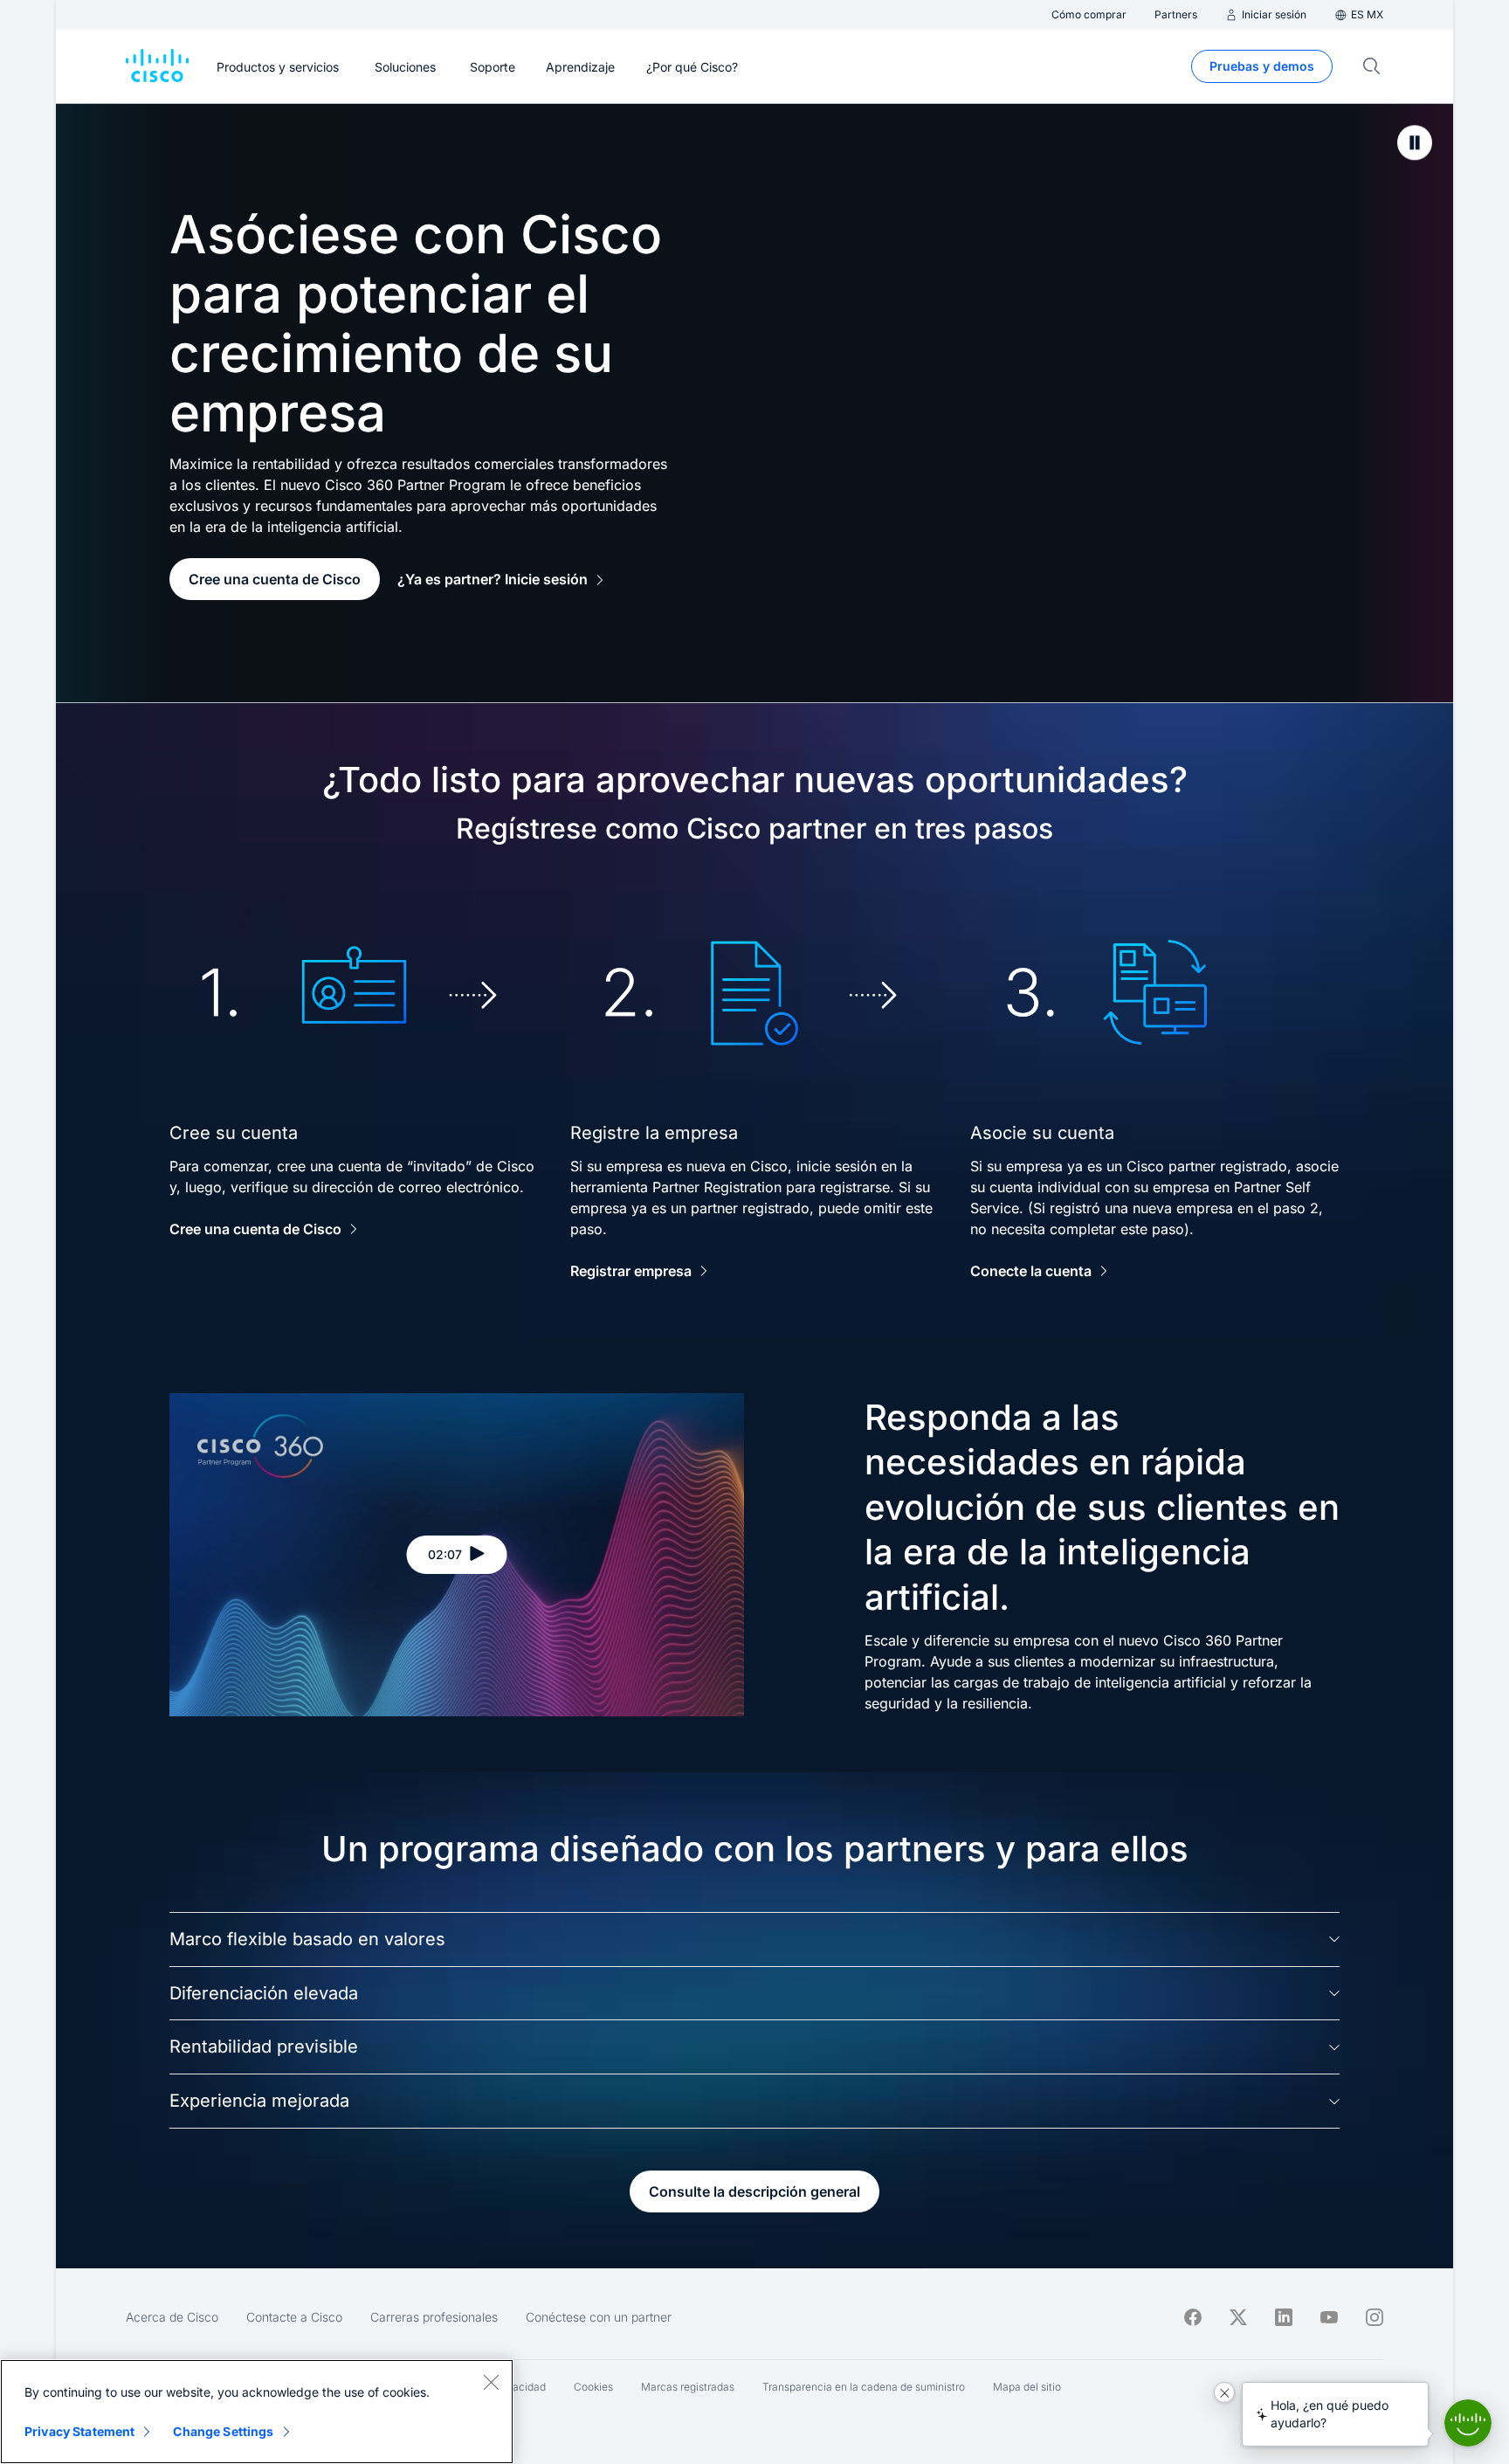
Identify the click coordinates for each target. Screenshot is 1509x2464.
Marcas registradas (688, 2387)
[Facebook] (1193, 2317)
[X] (1238, 2317)
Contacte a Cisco (294, 2317)
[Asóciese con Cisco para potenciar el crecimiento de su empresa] (1415, 142)
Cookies (593, 2387)
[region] (257, 2412)
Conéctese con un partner (599, 2317)
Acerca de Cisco (172, 2317)
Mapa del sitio (1027, 2387)
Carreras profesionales (434, 2317)
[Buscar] (1372, 66)
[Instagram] (1375, 2317)
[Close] (491, 2382)
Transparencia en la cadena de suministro (864, 2387)
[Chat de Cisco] (1468, 2423)
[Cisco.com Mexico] (157, 66)
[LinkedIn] (1284, 2317)
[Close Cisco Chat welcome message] (1224, 2392)
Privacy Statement (79, 2431)
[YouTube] (1329, 2317)
